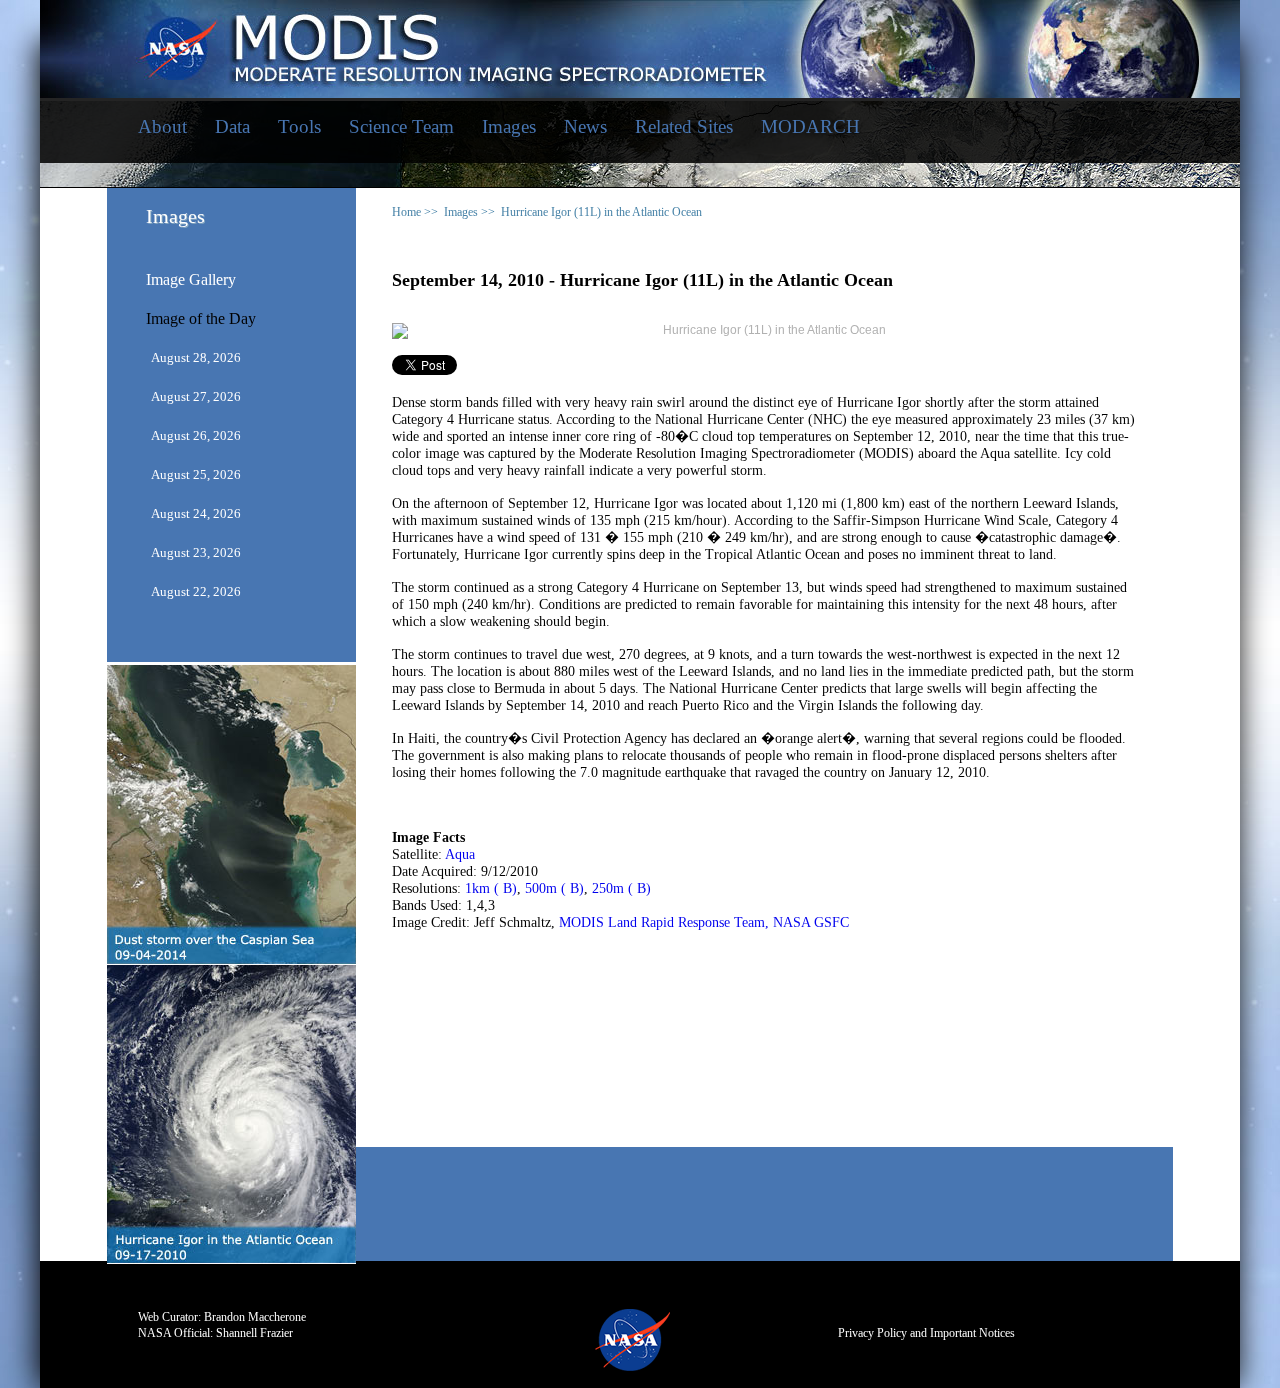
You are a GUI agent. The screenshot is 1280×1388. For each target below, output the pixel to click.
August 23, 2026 (196, 552)
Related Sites (684, 126)
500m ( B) (554, 888)
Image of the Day (201, 319)
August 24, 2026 (196, 513)
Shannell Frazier (254, 1333)
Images (509, 126)
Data (232, 126)
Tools (299, 126)
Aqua (460, 854)
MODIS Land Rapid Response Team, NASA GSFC (704, 922)
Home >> (415, 212)
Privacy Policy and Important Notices (926, 1333)
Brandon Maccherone (255, 1317)
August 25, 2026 (196, 474)
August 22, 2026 (196, 591)
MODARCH (810, 126)
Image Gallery (191, 280)
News (585, 126)
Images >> (469, 212)
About (162, 126)
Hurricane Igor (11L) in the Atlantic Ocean (601, 212)
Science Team (401, 126)
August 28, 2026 (196, 357)
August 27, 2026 (196, 396)
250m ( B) (621, 888)
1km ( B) (491, 888)
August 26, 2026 (196, 435)
